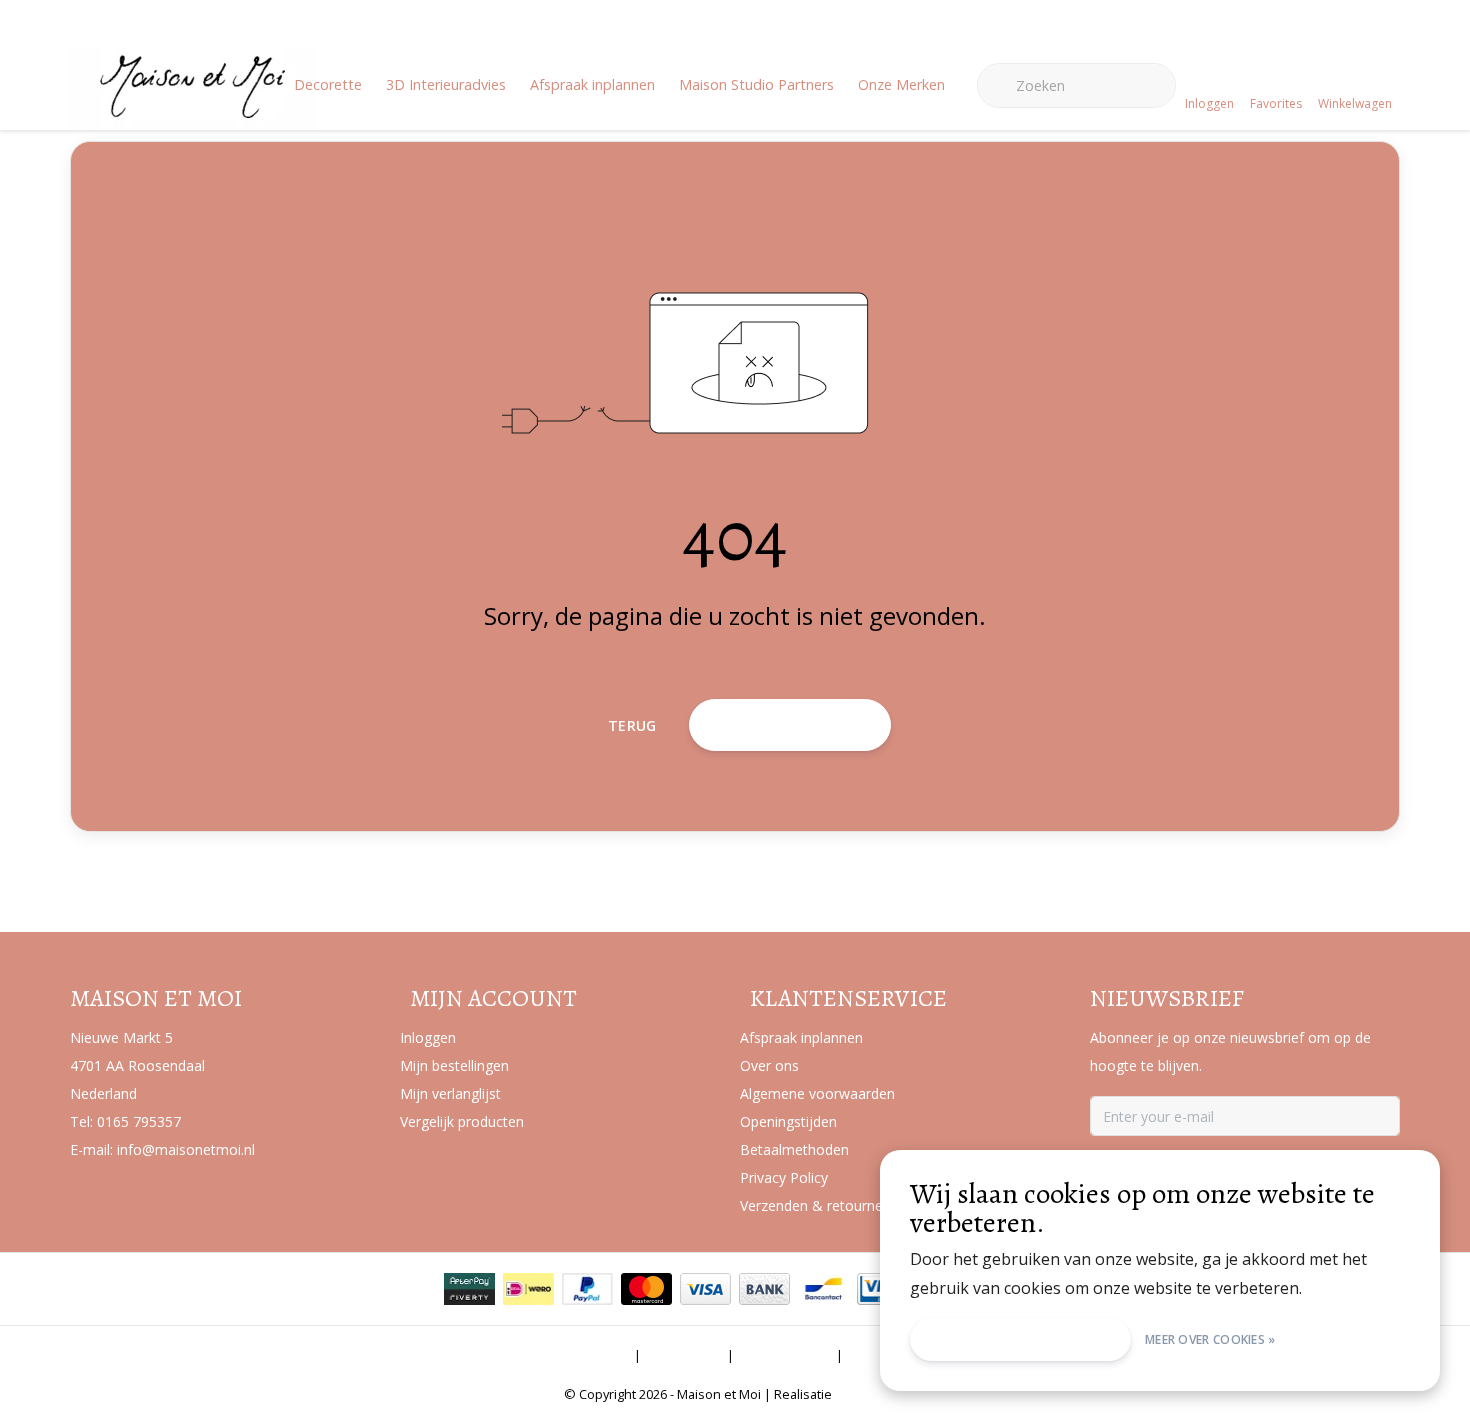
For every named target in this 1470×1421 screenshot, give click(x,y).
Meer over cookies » (1210, 1339)
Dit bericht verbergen (1020, 1339)
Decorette (328, 84)
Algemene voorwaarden (550, 1355)
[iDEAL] (528, 1289)
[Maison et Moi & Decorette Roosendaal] (192, 116)
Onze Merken (901, 84)
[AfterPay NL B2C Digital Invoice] (469, 1289)
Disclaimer (684, 1355)
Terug (632, 725)
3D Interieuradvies (446, 84)
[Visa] (705, 1289)
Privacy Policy (785, 1355)
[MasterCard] (646, 1289)
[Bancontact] (823, 1289)
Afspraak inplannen (592, 84)
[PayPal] (587, 1289)
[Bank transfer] (764, 1289)
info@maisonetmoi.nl (186, 1149)
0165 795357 (139, 1121)
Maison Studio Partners (756, 84)
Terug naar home (790, 724)
